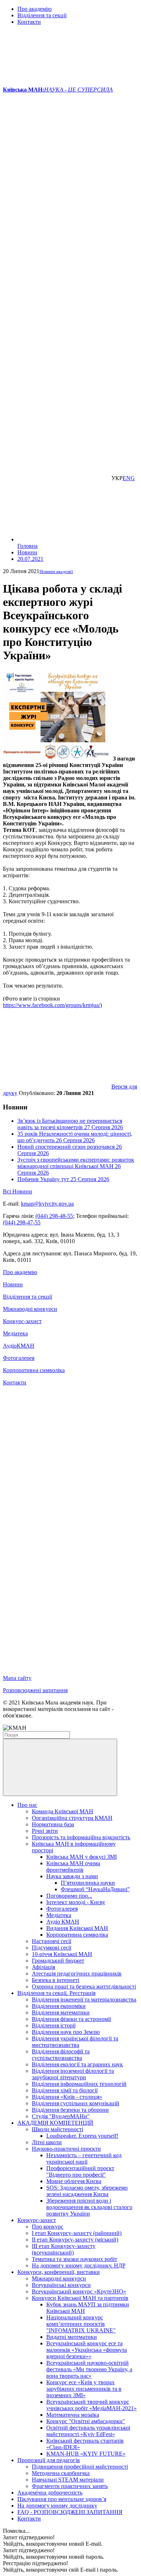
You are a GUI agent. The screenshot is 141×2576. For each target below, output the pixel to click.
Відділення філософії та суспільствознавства (61, 2055)
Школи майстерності (57, 2129)
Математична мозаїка (73, 2415)
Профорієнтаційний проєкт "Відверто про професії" (80, 2171)
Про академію (35, 9)
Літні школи (47, 2142)
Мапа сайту (17, 1678)
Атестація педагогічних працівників (77, 1974)
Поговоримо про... (69, 1896)
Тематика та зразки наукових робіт (74, 2259)
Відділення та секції (42, 15)
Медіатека (15, 1333)
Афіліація (43, 1967)
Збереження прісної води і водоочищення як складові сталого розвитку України (89, 2207)
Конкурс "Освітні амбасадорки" (86, 2421)
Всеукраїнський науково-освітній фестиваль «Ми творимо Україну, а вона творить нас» (89, 2369)
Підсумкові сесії (52, 1948)
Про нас (27, 1805)
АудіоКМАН (19, 1346)
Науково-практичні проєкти (66, 2149)
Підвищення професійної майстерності (80, 2467)
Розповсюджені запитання (35, 1690)
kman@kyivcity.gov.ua (47, 1204)
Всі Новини (18, 1191)
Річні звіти (45, 1831)
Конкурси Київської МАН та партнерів (80, 2298)
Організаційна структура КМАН (72, 1818)
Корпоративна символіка (34, 1370)
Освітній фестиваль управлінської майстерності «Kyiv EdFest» (88, 2431)
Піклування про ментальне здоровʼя (62, 2499)
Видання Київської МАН (77, 1928)
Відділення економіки (59, 2006)
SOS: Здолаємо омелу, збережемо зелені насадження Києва (87, 2191)
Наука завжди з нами (72, 1876)
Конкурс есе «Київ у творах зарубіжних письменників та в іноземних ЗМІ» (84, 2389)
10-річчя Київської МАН (62, 1954)
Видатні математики (72, 2337)
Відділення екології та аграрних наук (77, 2064)
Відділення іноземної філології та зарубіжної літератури (73, 2074)
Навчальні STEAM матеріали (68, 2480)
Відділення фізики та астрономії (71, 2019)
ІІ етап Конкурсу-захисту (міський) (75, 2240)
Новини (13, 1284)
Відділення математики (61, 2012)
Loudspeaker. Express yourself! (82, 2136)
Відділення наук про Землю (66, 2032)
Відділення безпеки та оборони (70, 2110)
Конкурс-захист (22, 1321)
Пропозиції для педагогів (49, 2460)
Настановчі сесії (52, 1941)
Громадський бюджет (58, 1961)
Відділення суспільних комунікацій (76, 2103)
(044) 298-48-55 (54, 1216)
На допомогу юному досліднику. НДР (79, 2265)
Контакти (29, 22)
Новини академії (56, 571)
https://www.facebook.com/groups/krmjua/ (52, 1005)
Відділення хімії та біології (65, 2090)
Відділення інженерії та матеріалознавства (84, 1999)
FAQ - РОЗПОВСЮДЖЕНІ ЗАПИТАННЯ (70, 2512)
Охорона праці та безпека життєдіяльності (84, 1987)
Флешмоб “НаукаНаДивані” (95, 1889)
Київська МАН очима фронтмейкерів (73, 1866)
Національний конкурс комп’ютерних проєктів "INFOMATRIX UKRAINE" (81, 2324)
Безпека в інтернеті (55, 1980)
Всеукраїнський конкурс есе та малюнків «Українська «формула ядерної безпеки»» (87, 2350)
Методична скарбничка (61, 2473)
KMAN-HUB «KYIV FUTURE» (86, 2454)
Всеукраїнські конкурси (61, 2285)
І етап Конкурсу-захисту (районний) (77, 2233)
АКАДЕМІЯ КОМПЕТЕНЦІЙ (55, 2123)
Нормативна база (53, 1824)
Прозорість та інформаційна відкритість (81, 1837)
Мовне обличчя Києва (74, 2181)
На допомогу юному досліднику (57, 2506)
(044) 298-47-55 (22, 1222)
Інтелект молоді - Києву (76, 1902)
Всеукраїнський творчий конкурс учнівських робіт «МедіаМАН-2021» (91, 2405)
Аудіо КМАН (63, 1922)
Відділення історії (54, 2025)
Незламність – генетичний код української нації (84, 2158)
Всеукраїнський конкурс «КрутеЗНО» (79, 2291)
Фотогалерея (19, 1358)
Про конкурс (48, 2227)
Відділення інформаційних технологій (79, 2084)
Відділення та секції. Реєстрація (56, 1993)
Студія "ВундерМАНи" (61, 2116)
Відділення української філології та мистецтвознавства (75, 2042)
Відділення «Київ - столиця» (67, 2097)
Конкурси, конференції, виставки (59, 2272)
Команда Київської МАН (63, 1811)
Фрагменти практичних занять (70, 2486)
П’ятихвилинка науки (88, 1883)
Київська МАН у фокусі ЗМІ (82, 1857)
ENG (129, 478)
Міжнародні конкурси (30, 1309)
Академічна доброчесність (50, 2493)
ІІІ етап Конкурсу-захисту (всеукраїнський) (64, 2249)
